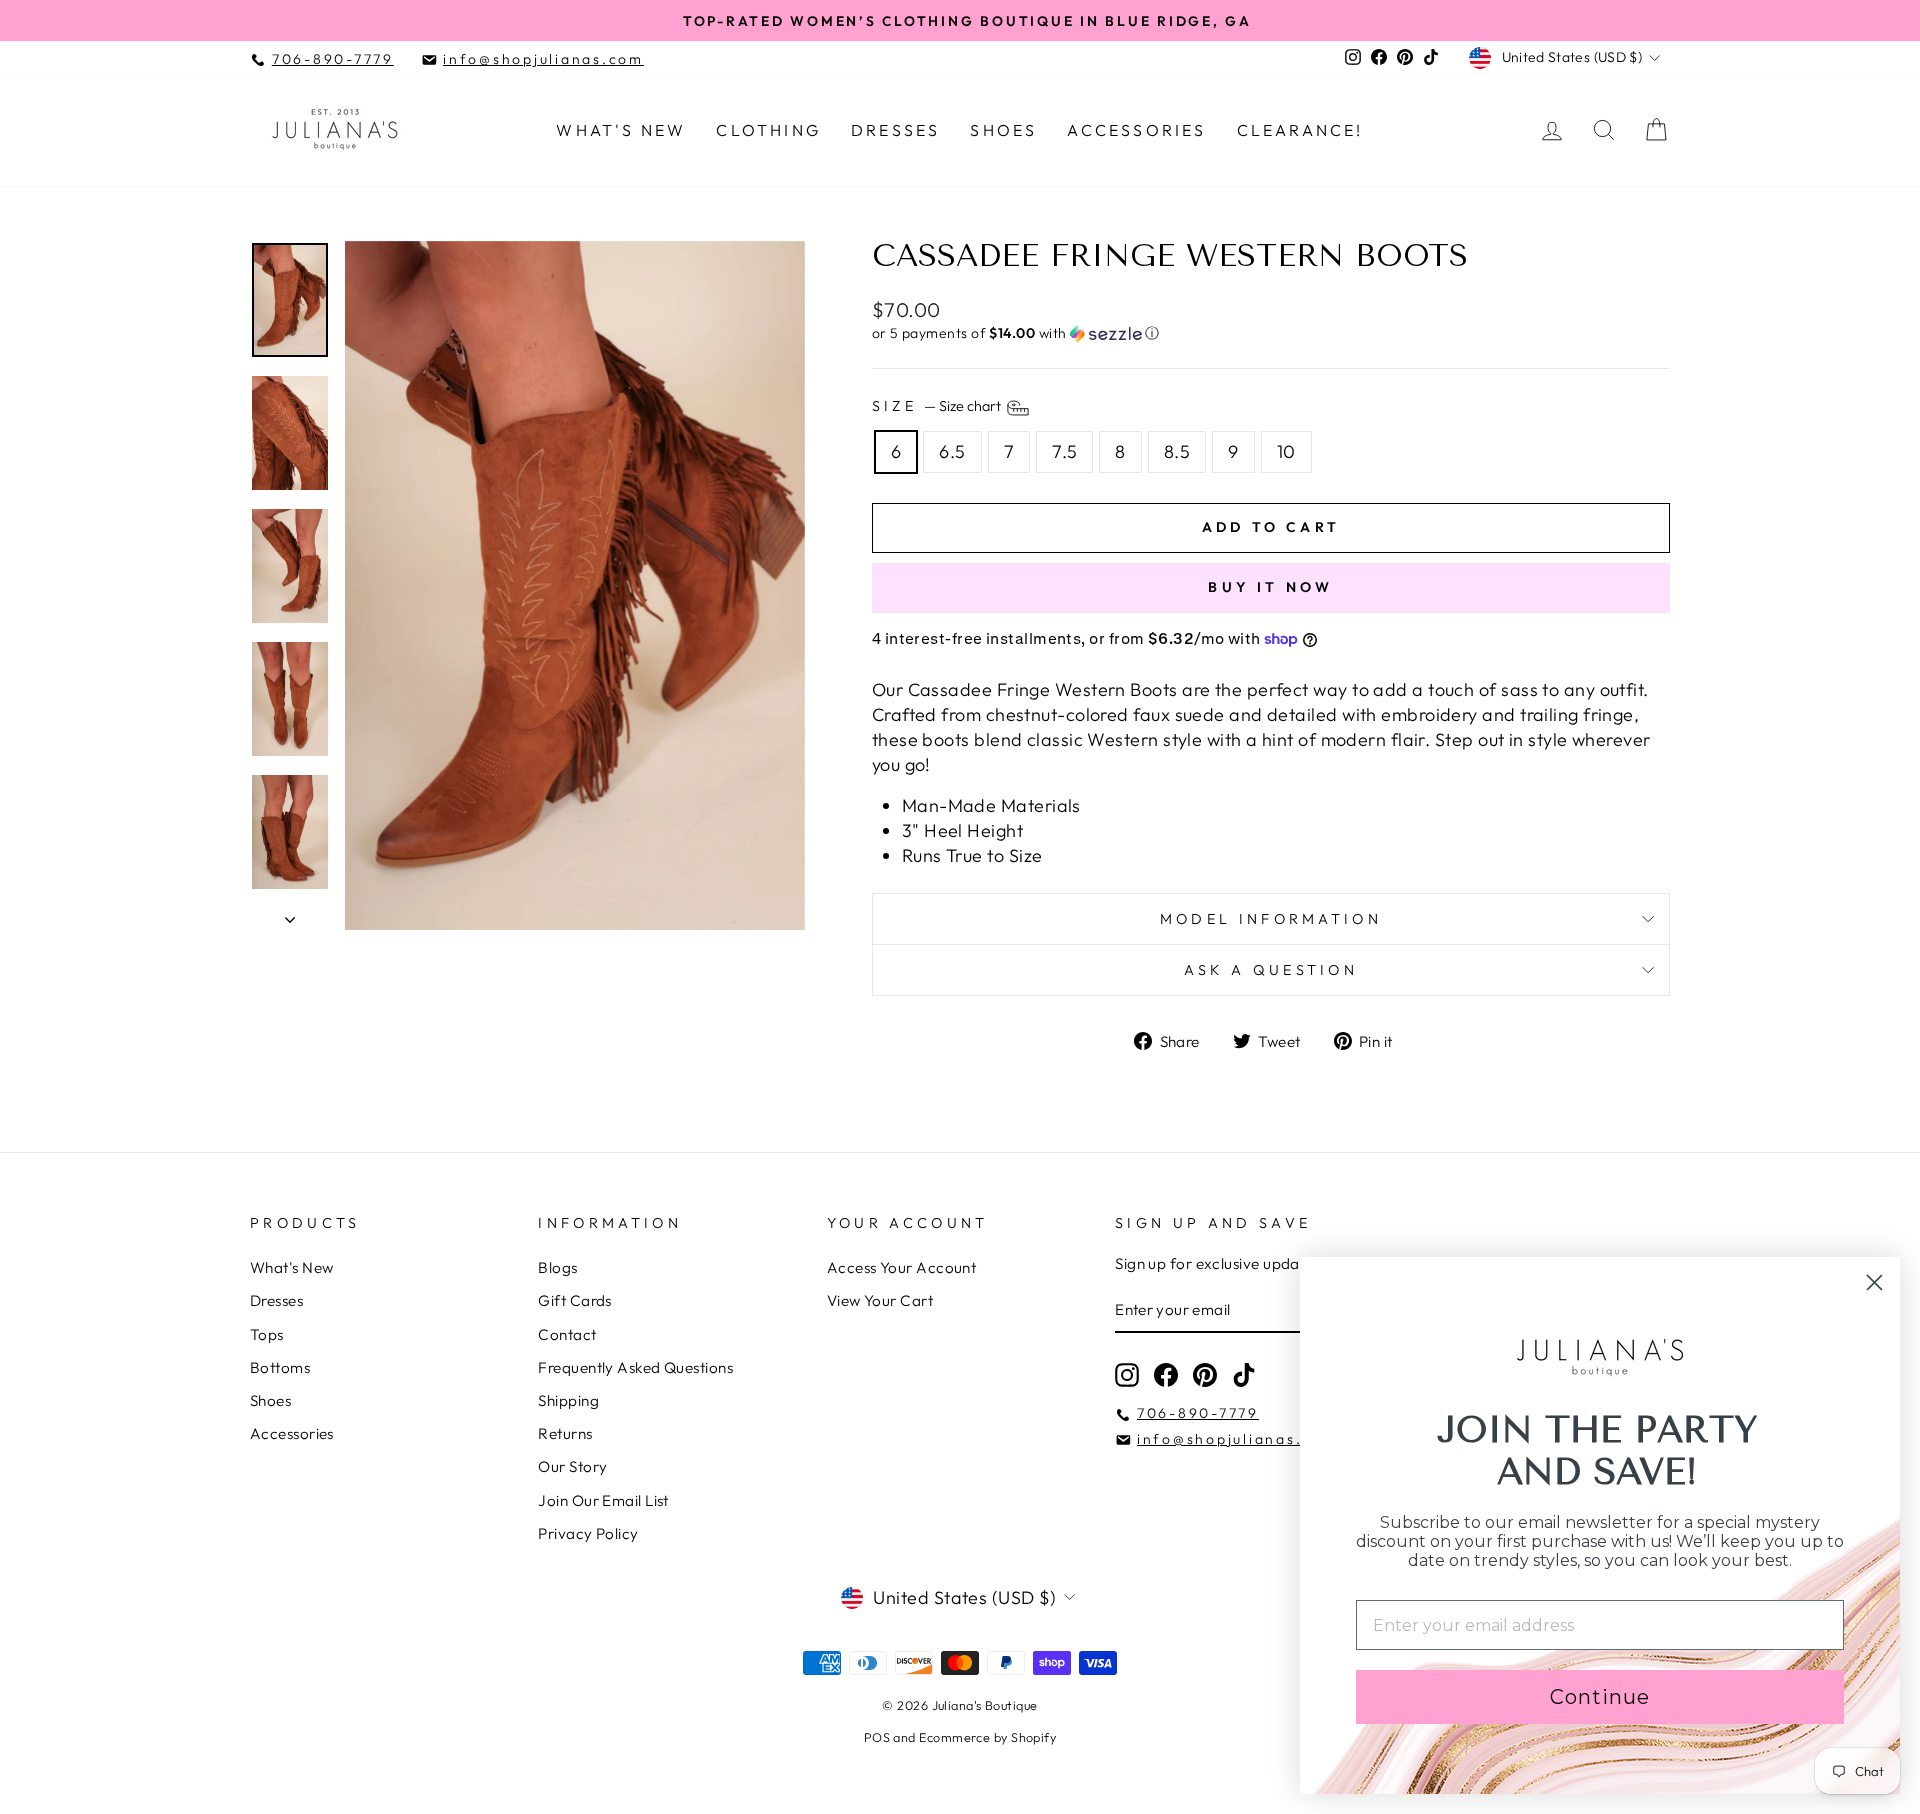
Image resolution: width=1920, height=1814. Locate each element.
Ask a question (1271, 970)
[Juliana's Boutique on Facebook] (1166, 1375)
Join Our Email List (603, 1500)
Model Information (1271, 919)
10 (1286, 451)
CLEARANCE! (1300, 130)
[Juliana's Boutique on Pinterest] (1205, 1375)
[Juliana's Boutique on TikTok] (1244, 1375)
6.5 (952, 451)
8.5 (1177, 451)
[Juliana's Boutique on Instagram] (1127, 1375)
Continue (1600, 1697)
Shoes (1003, 130)
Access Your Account (902, 1267)
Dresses (895, 130)
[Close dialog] (1874, 1282)
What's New (621, 130)
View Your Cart (880, 1300)
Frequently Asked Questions (635, 1367)
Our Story (572, 1466)
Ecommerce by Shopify (987, 1737)
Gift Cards (575, 1300)
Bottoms (280, 1367)
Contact (567, 1334)
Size (938, 407)
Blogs (557, 1267)
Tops (267, 1334)
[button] (1271, 333)
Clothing (768, 130)
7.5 (1064, 451)
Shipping (568, 1400)
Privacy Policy (588, 1533)
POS (877, 1737)
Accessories (1136, 130)
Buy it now (1270, 587)
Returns (565, 1433)
